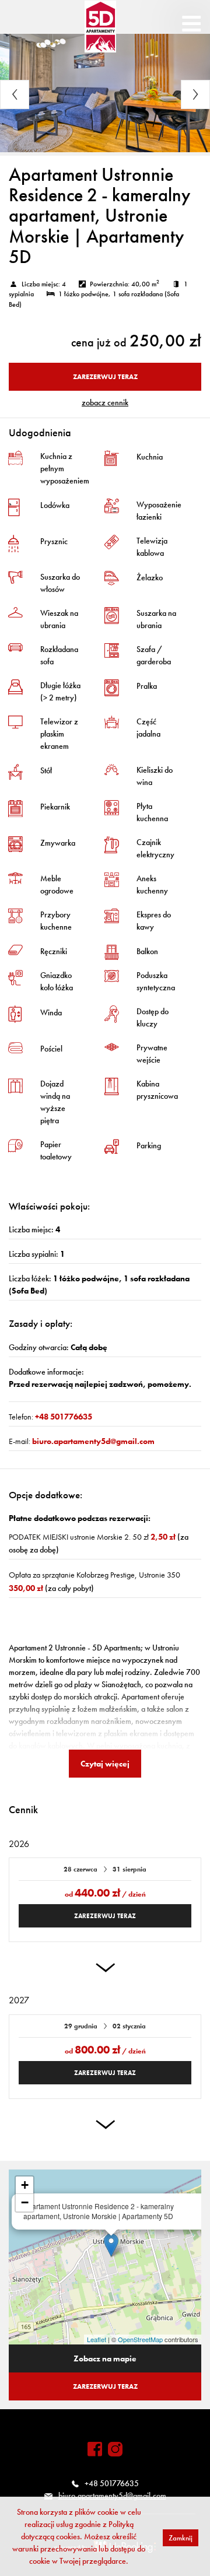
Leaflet (97, 2339)
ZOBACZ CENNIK (105, 402)
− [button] (25, 2202)
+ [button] (25, 2185)
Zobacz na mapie (105, 2358)
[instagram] (115, 2449)
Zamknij (181, 2538)
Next (195, 94)
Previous (15, 94)
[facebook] (95, 2449)
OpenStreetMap (140, 2339)
